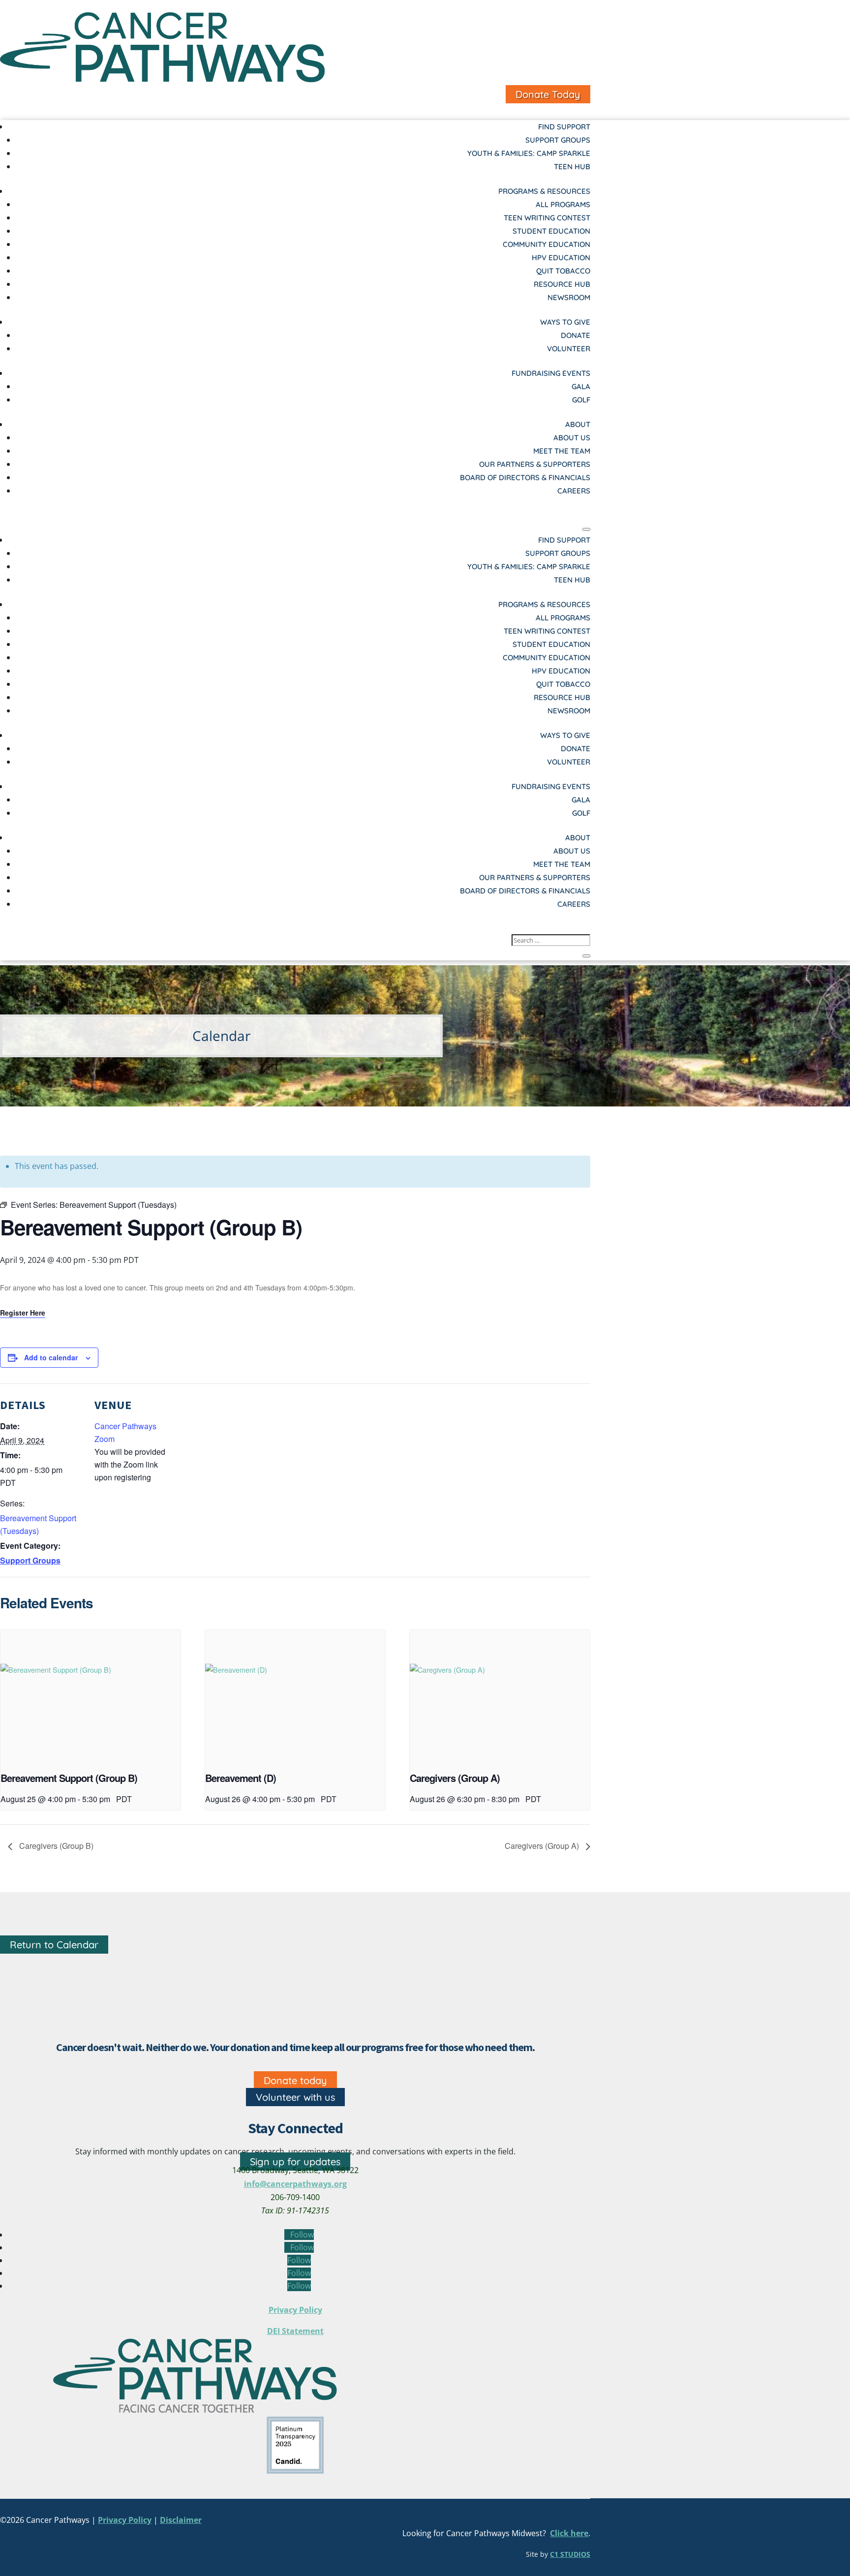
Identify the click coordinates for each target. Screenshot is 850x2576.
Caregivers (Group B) (55, 1846)
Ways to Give (565, 322)
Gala (581, 386)
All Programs (563, 204)
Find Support (564, 127)
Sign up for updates (295, 2162)
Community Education (546, 244)
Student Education (551, 231)
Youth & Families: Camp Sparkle (529, 153)
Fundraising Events (551, 373)
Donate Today (548, 94)
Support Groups (558, 140)
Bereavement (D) (241, 1778)
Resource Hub (562, 284)
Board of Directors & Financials (525, 477)
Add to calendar (51, 1357)
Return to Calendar (54, 1945)
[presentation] (91, 1698)
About (578, 424)
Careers (574, 491)
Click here (569, 2533)
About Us (572, 438)
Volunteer (569, 349)
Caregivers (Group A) (455, 1778)
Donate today (295, 2080)
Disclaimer (181, 2520)
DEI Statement (295, 2331)
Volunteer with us (295, 2097)
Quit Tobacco (563, 271)
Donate (576, 335)
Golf (581, 400)
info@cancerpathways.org (295, 2184)
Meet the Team (562, 451)
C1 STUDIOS (570, 2554)
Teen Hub (572, 167)
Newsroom (569, 297)
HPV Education (561, 258)
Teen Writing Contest (547, 218)
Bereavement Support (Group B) (69, 1778)
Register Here (23, 1313)
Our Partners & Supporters (535, 464)
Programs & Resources (544, 191)
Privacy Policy (295, 2310)
